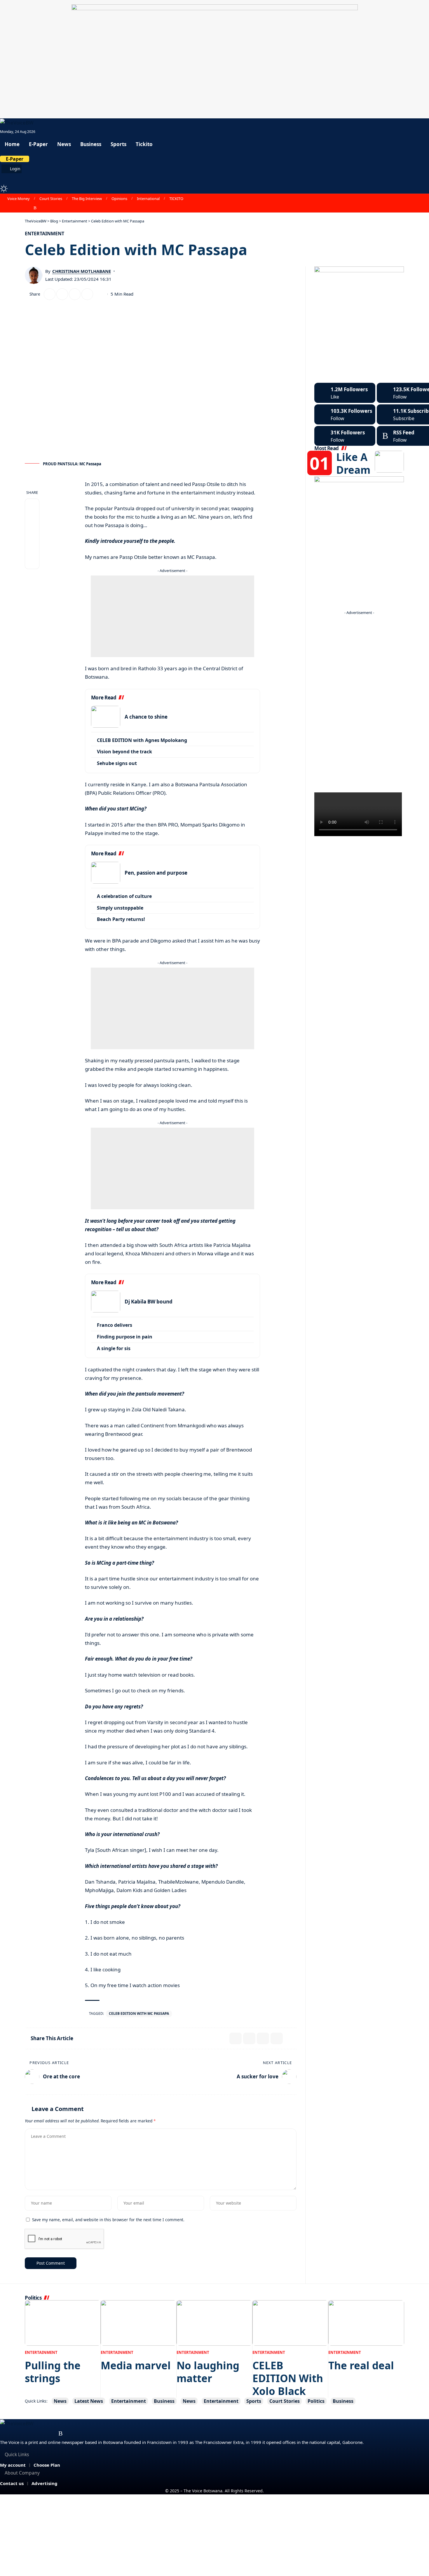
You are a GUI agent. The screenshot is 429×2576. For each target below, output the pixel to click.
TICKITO (176, 199)
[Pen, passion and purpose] (106, 873)
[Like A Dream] (389, 462)
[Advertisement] (172, 616)
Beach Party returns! (121, 919)
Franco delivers (115, 1325)
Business (164, 2401)
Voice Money (19, 199)
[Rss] (35, 208)
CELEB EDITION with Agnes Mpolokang (142, 740)
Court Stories (51, 199)
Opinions (119, 199)
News (60, 2401)
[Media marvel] (139, 2323)
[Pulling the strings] (63, 2323)
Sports (254, 2401)
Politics (316, 2401)
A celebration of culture (124, 896)
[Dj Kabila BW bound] (106, 1302)
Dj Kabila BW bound (149, 1302)
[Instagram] (22, 208)
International (148, 199)
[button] (214, 178)
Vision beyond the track (124, 752)
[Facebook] (3, 208)
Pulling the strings (53, 2372)
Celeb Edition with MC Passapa (139, 2013)
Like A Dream (353, 463)
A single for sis (114, 1348)
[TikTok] (29, 208)
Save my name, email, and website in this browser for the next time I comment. (108, 2220)
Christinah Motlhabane (82, 271)
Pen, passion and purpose (156, 873)
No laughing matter (208, 2372)
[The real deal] (366, 2323)
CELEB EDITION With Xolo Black (288, 2378)
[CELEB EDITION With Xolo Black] (290, 2323)
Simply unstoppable (120, 908)
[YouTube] (16, 208)
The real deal (361, 2365)
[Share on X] (50, 294)
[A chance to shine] (106, 717)
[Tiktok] (345, 436)
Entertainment (45, 234)
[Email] (62, 294)
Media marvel (136, 2365)
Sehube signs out (117, 763)
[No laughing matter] (214, 2323)
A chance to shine (146, 717)
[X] (10, 208)
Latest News (89, 2401)
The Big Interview (87, 199)
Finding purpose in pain (125, 1337)
